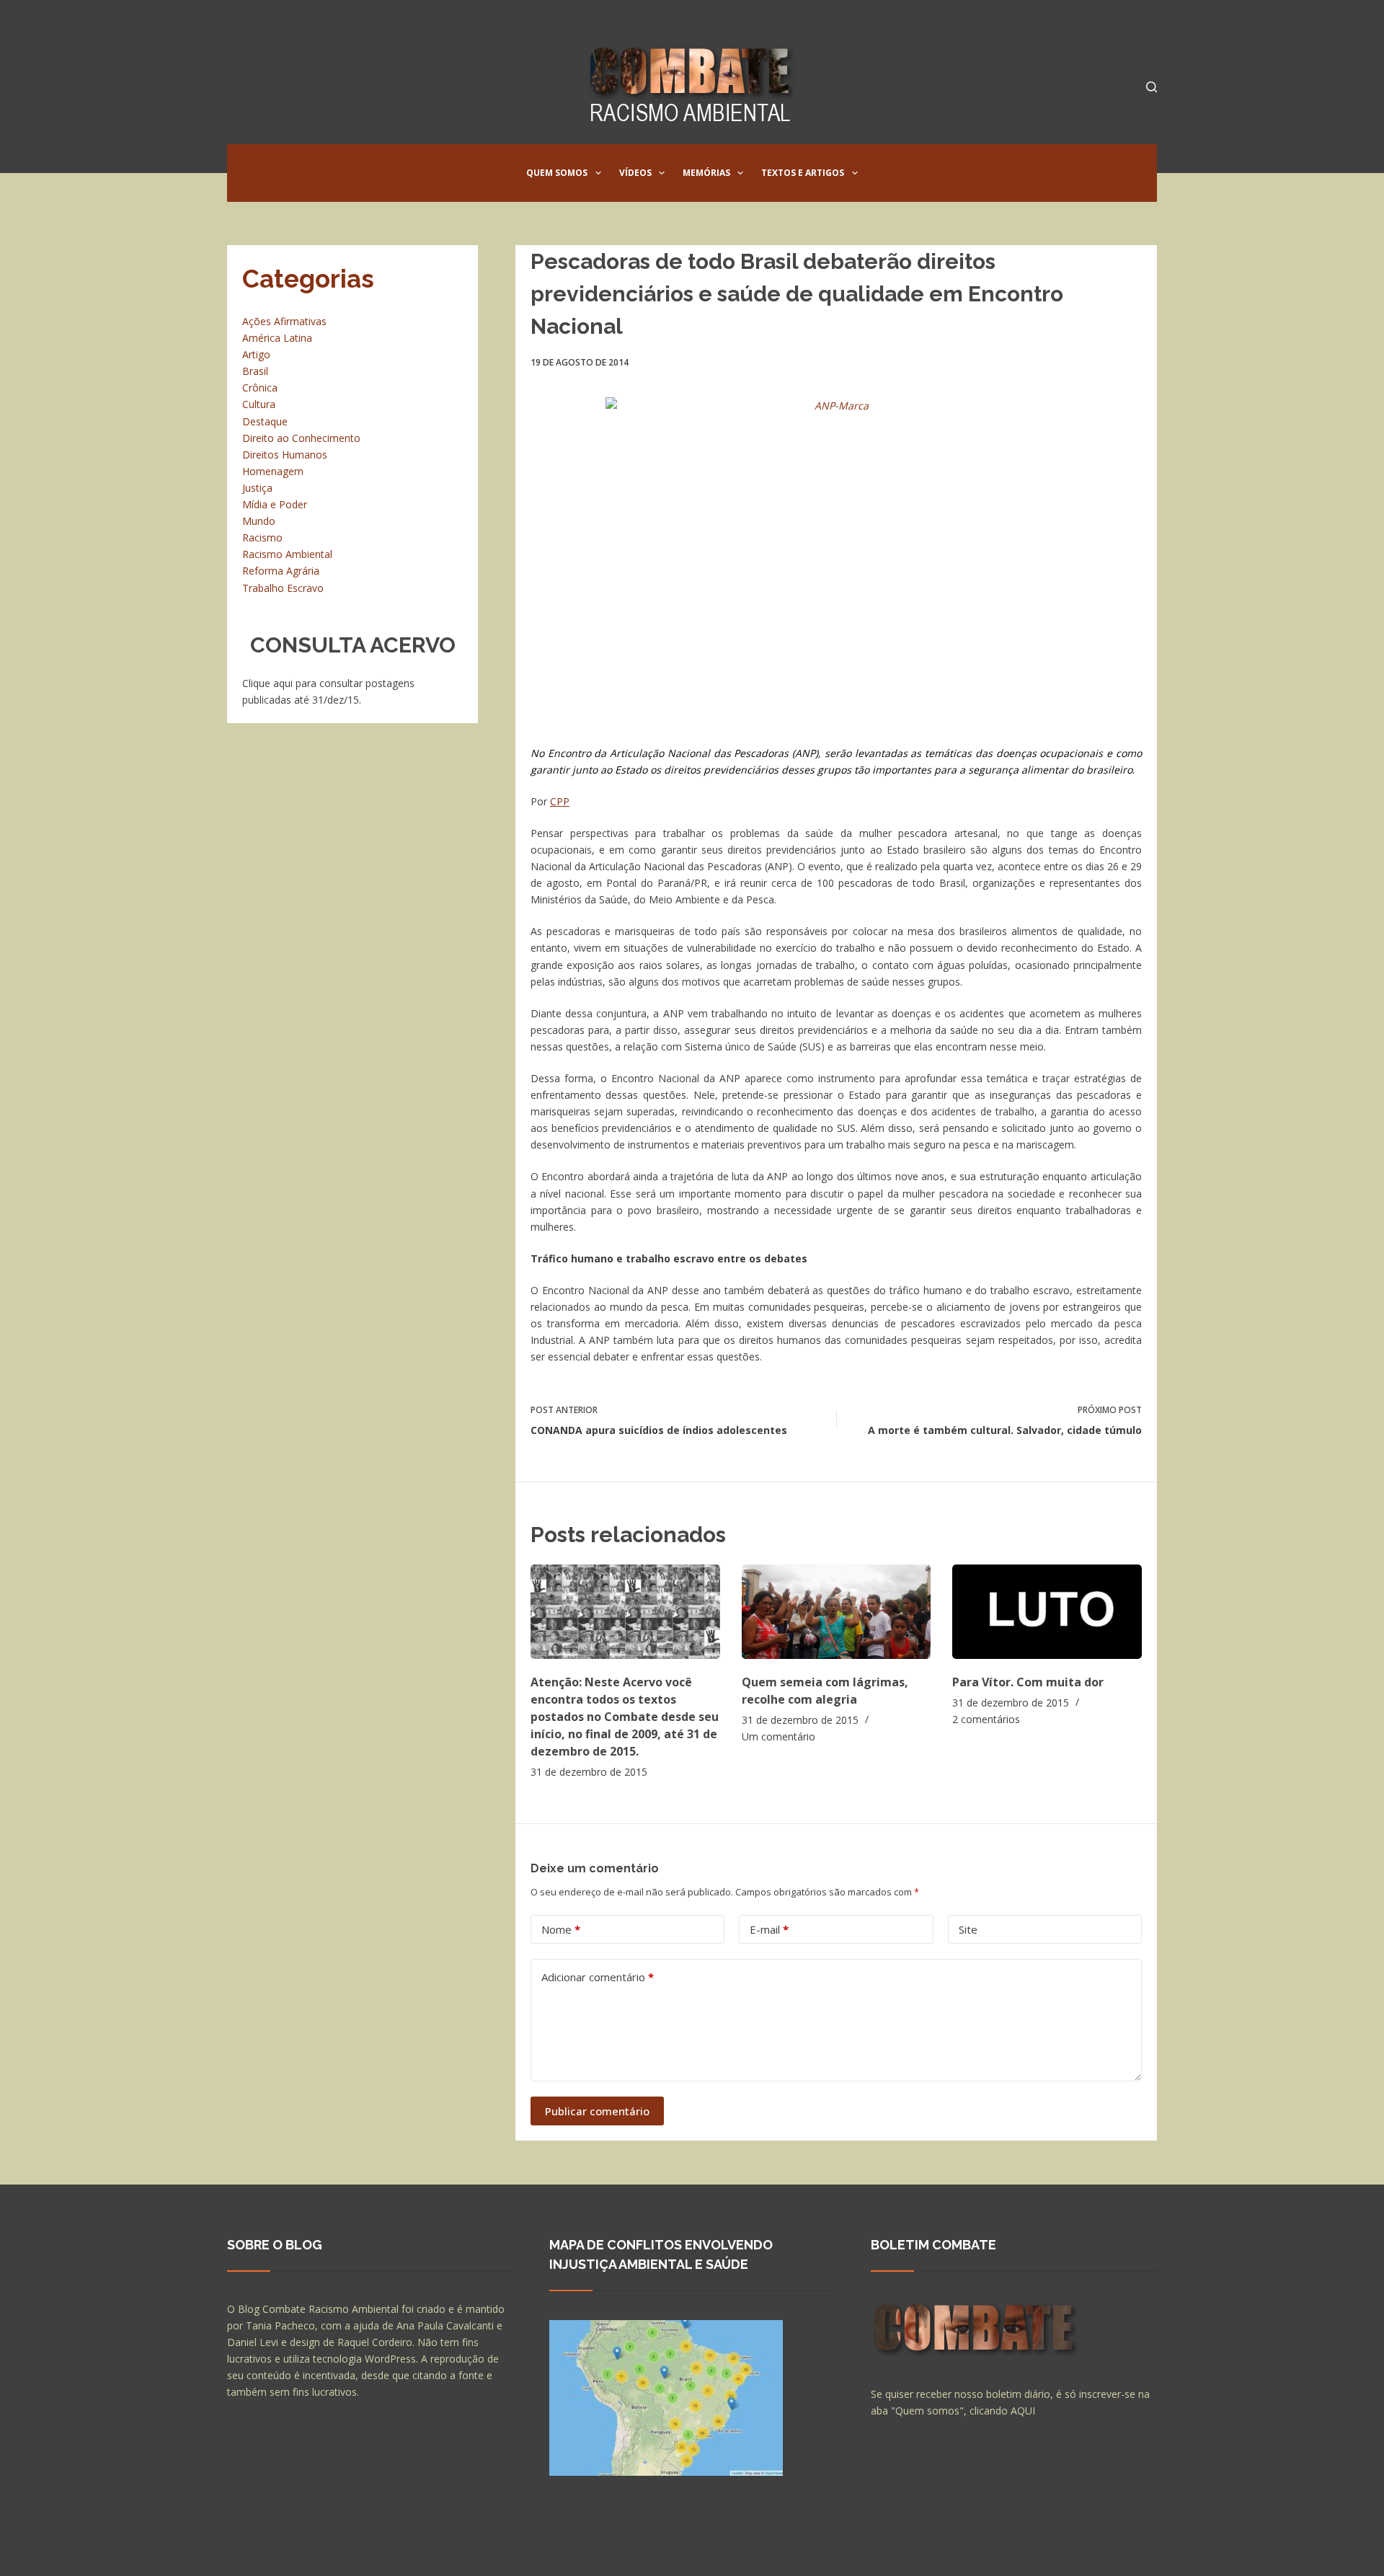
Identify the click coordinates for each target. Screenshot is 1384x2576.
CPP (560, 801)
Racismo (262, 537)
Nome (561, 1929)
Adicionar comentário (598, 1977)
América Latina (277, 338)
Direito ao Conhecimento (301, 438)
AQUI (1023, 2411)
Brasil (255, 371)
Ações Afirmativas (284, 321)
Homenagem (273, 471)
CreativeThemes (481, 2551)
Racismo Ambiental (287, 554)
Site (968, 1929)
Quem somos (557, 173)
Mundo (259, 521)
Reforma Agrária (281, 571)
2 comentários (986, 1719)
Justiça (257, 488)
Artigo (256, 354)
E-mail (769, 1929)
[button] (598, 173)
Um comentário (778, 1736)
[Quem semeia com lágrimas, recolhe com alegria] (837, 1612)
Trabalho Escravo (283, 588)
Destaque (265, 421)
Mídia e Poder (275, 504)
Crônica (260, 388)
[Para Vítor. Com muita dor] (1047, 1612)
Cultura (259, 404)
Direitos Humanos (285, 455)
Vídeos (635, 173)
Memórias (706, 173)
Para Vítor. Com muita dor (1028, 1682)
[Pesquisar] (1152, 87)
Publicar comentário (597, 2111)
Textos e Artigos (803, 173)
